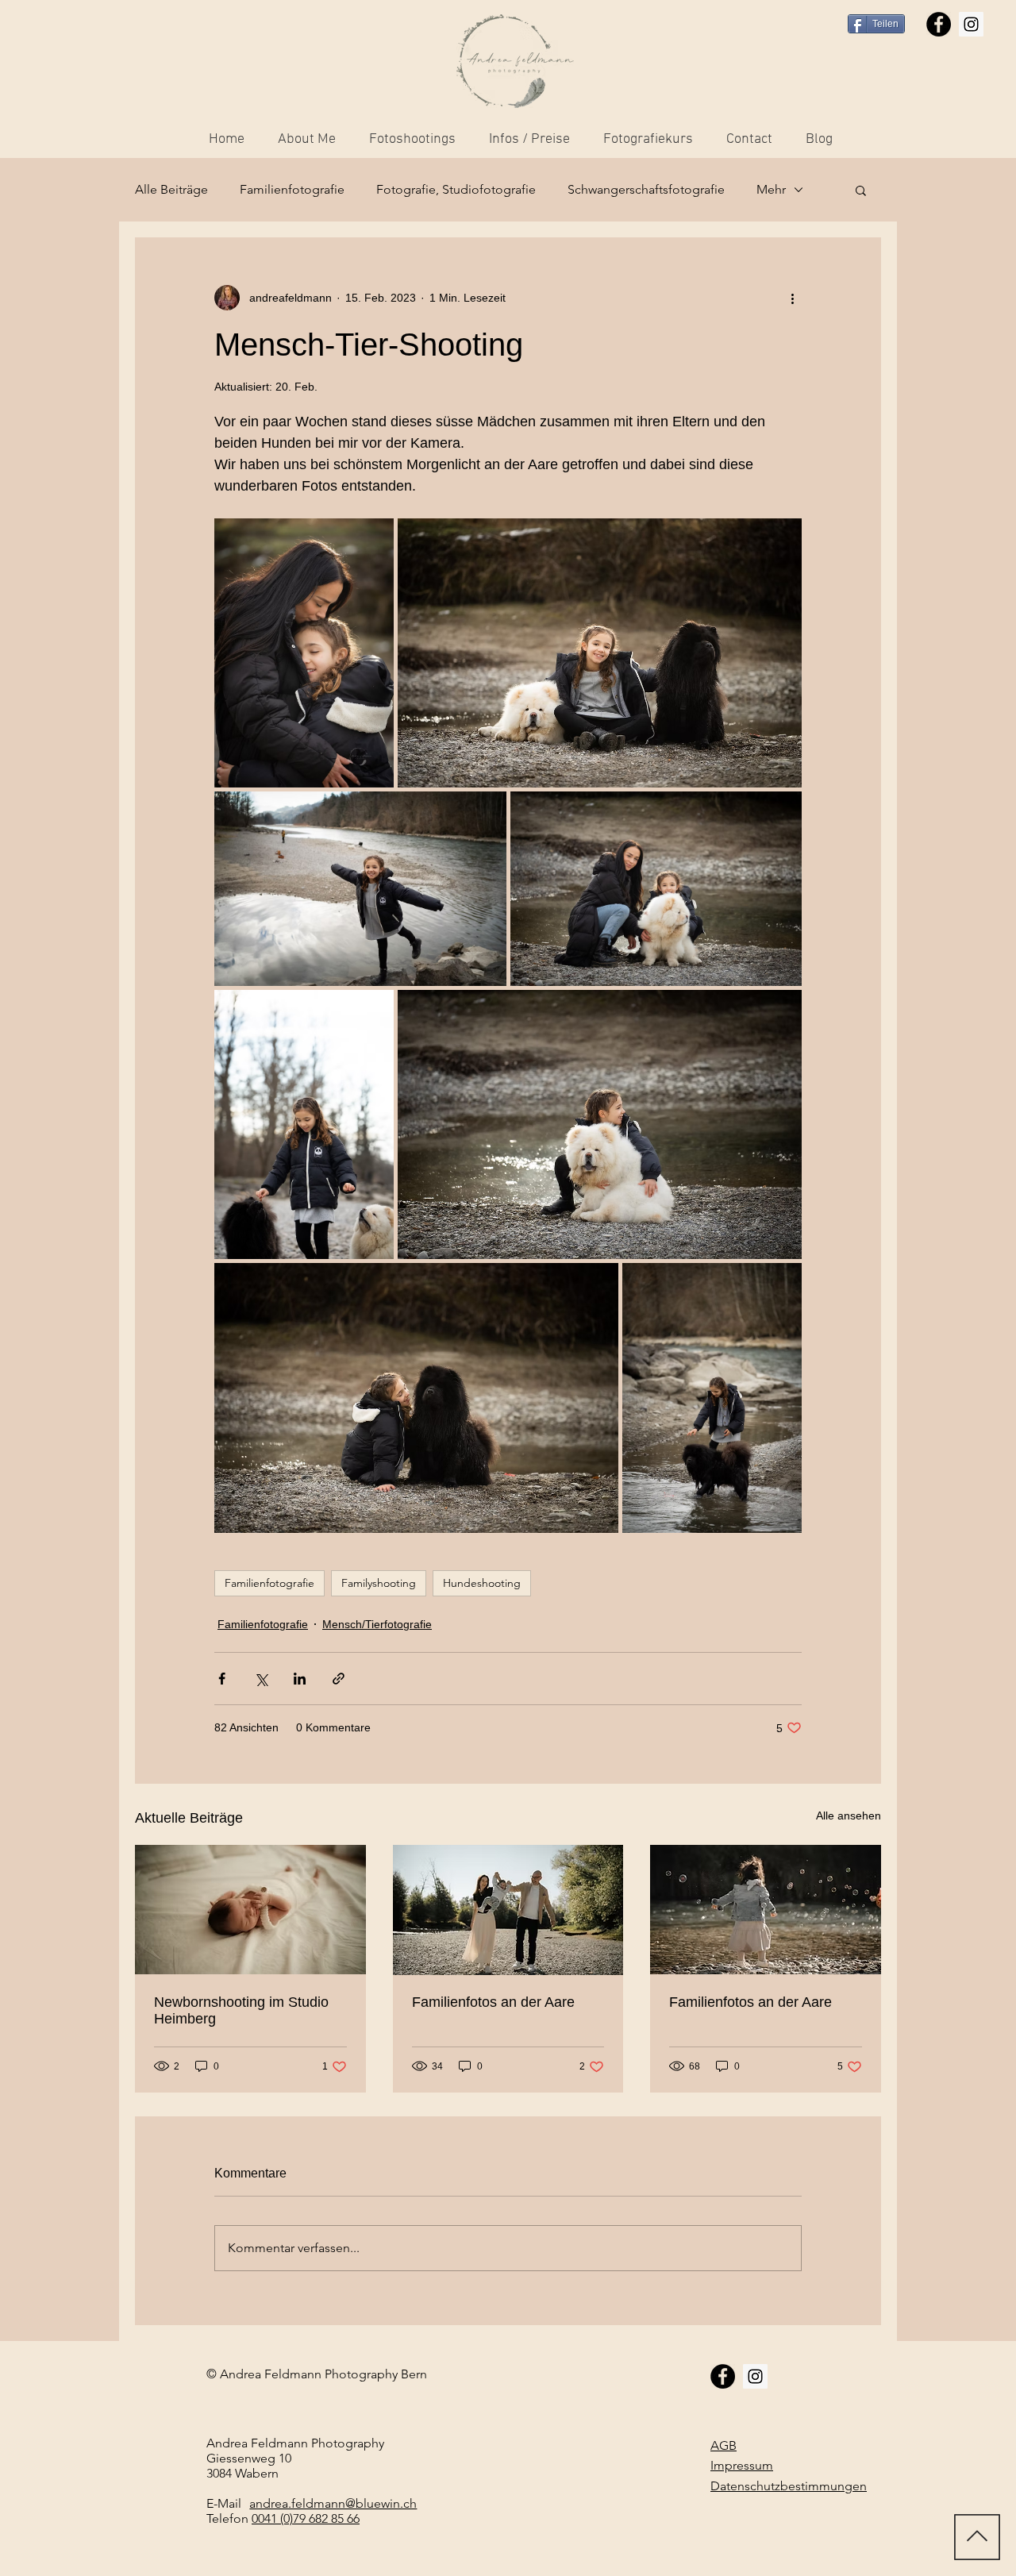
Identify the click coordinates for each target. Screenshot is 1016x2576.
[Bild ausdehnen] (304, 653)
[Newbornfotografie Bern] (250, 1910)
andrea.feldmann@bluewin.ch (333, 2503)
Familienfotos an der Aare (493, 2002)
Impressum (742, 2465)
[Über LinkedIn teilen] (300, 1679)
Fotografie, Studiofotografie (456, 189)
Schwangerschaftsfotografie (646, 189)
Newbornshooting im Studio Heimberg (241, 2010)
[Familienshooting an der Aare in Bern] (508, 1910)
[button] (861, 190)
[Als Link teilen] (339, 1679)
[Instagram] (971, 24)
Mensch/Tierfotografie (377, 1624)
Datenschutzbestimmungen (789, 2486)
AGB (724, 2445)
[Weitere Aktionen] (792, 298)
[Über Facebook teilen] (222, 1679)
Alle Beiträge (171, 189)
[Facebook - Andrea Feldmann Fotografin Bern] (939, 24)
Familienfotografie (292, 189)
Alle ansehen (849, 1816)
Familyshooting (379, 1583)
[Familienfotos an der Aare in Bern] (766, 1910)
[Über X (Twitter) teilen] (261, 1679)
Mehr (771, 189)
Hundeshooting (482, 1583)
